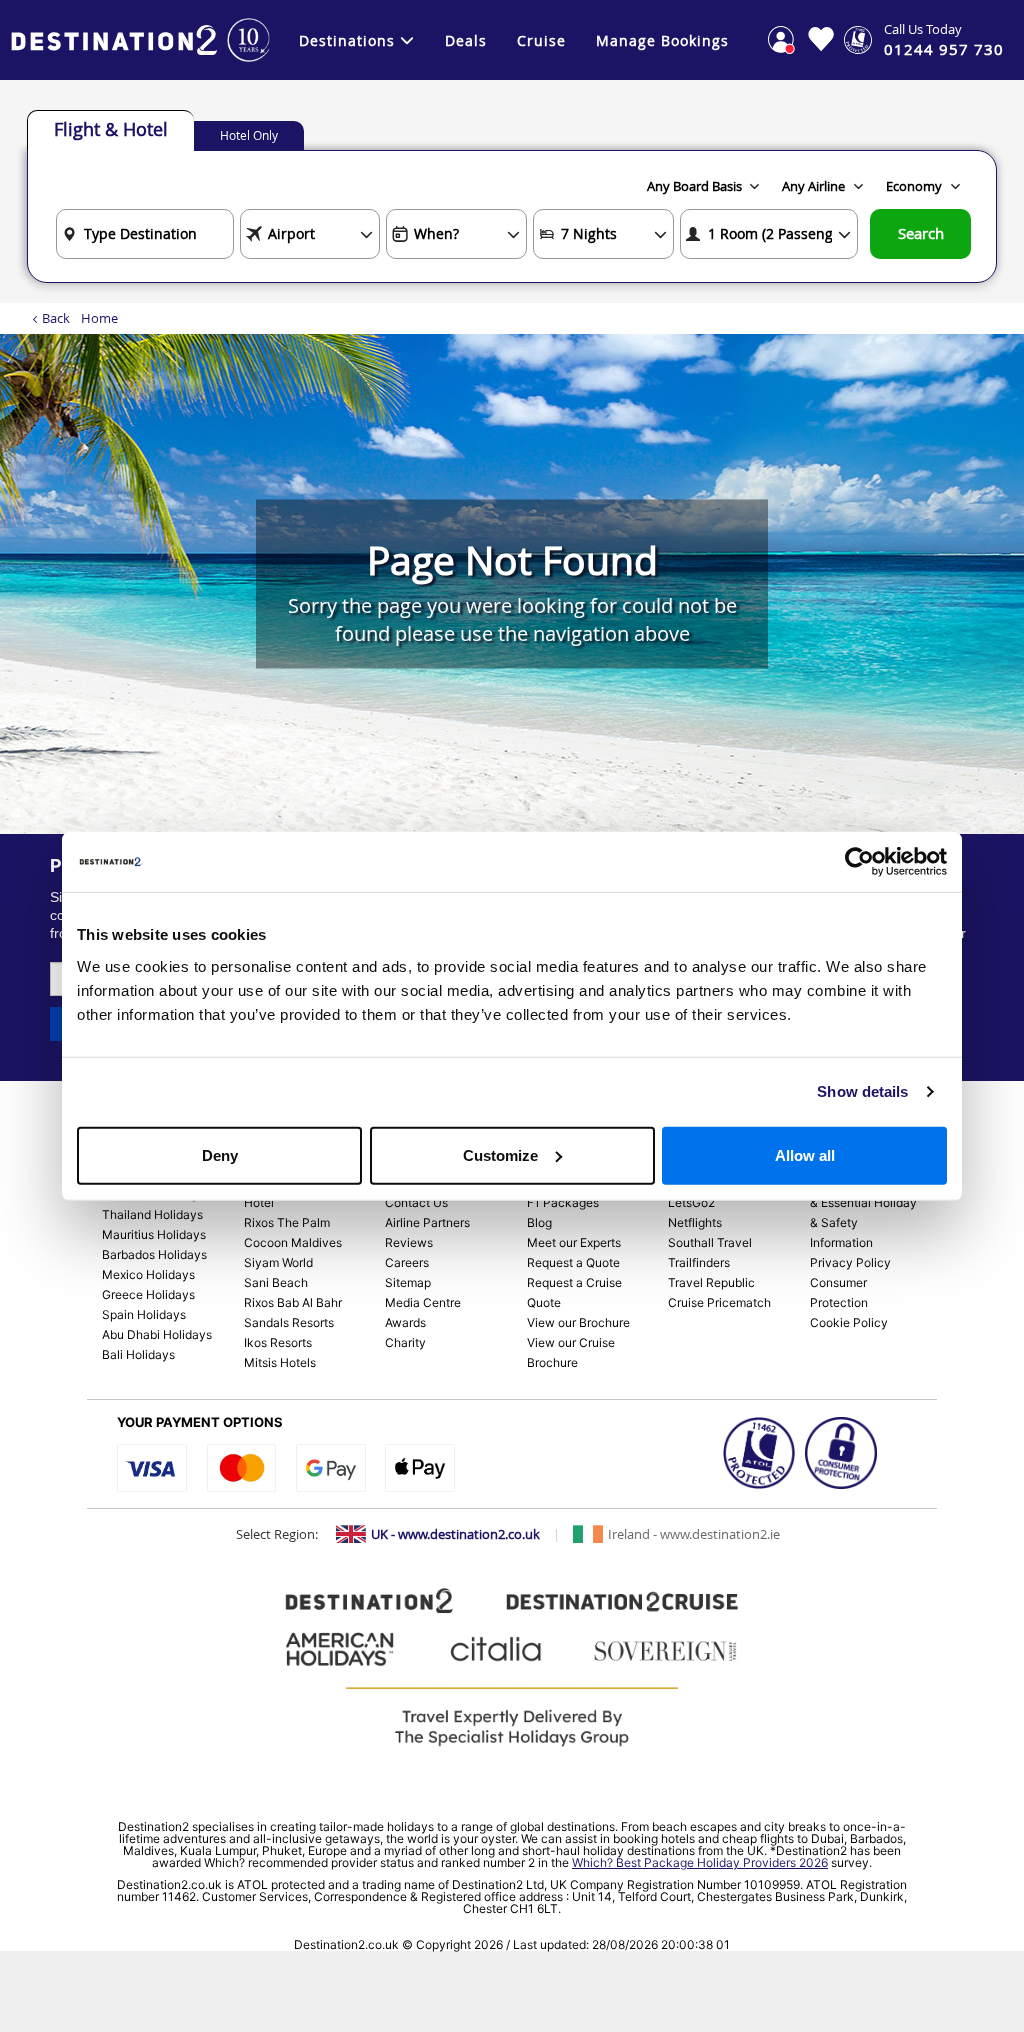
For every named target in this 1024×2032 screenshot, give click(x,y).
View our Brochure (578, 1322)
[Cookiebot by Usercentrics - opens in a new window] (859, 862)
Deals (466, 40)
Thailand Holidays (152, 1214)
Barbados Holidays (154, 1254)
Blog (539, 1222)
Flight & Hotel (111, 129)
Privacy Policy (850, 1262)
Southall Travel (710, 1242)
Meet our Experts (574, 1242)
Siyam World (278, 1262)
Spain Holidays (144, 1314)
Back (56, 318)
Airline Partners (427, 1222)
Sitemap (408, 1282)
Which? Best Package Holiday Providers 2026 (700, 1862)
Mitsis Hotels (280, 1362)
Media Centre (423, 1302)
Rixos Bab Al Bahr (293, 1302)
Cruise (541, 40)
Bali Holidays (138, 1354)
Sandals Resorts (289, 1322)
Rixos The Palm (287, 1222)
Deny (220, 1154)
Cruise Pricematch (719, 1302)
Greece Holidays (148, 1294)
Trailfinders (699, 1262)
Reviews (409, 1242)
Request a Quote (573, 1262)
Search (921, 233)
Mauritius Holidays (154, 1234)
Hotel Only (249, 135)
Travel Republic (711, 1282)
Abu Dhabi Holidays (157, 1334)
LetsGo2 (691, 1202)
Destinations (347, 40)
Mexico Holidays (148, 1274)
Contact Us (416, 1202)
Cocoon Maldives (293, 1242)
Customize (500, 1154)
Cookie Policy (849, 1322)
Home (99, 318)
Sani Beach (276, 1282)
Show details (862, 1091)
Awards (405, 1322)
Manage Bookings (662, 40)
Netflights (695, 1222)
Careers (407, 1262)
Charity (405, 1342)
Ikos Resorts (278, 1342)
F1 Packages (563, 1202)
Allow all (805, 1154)
